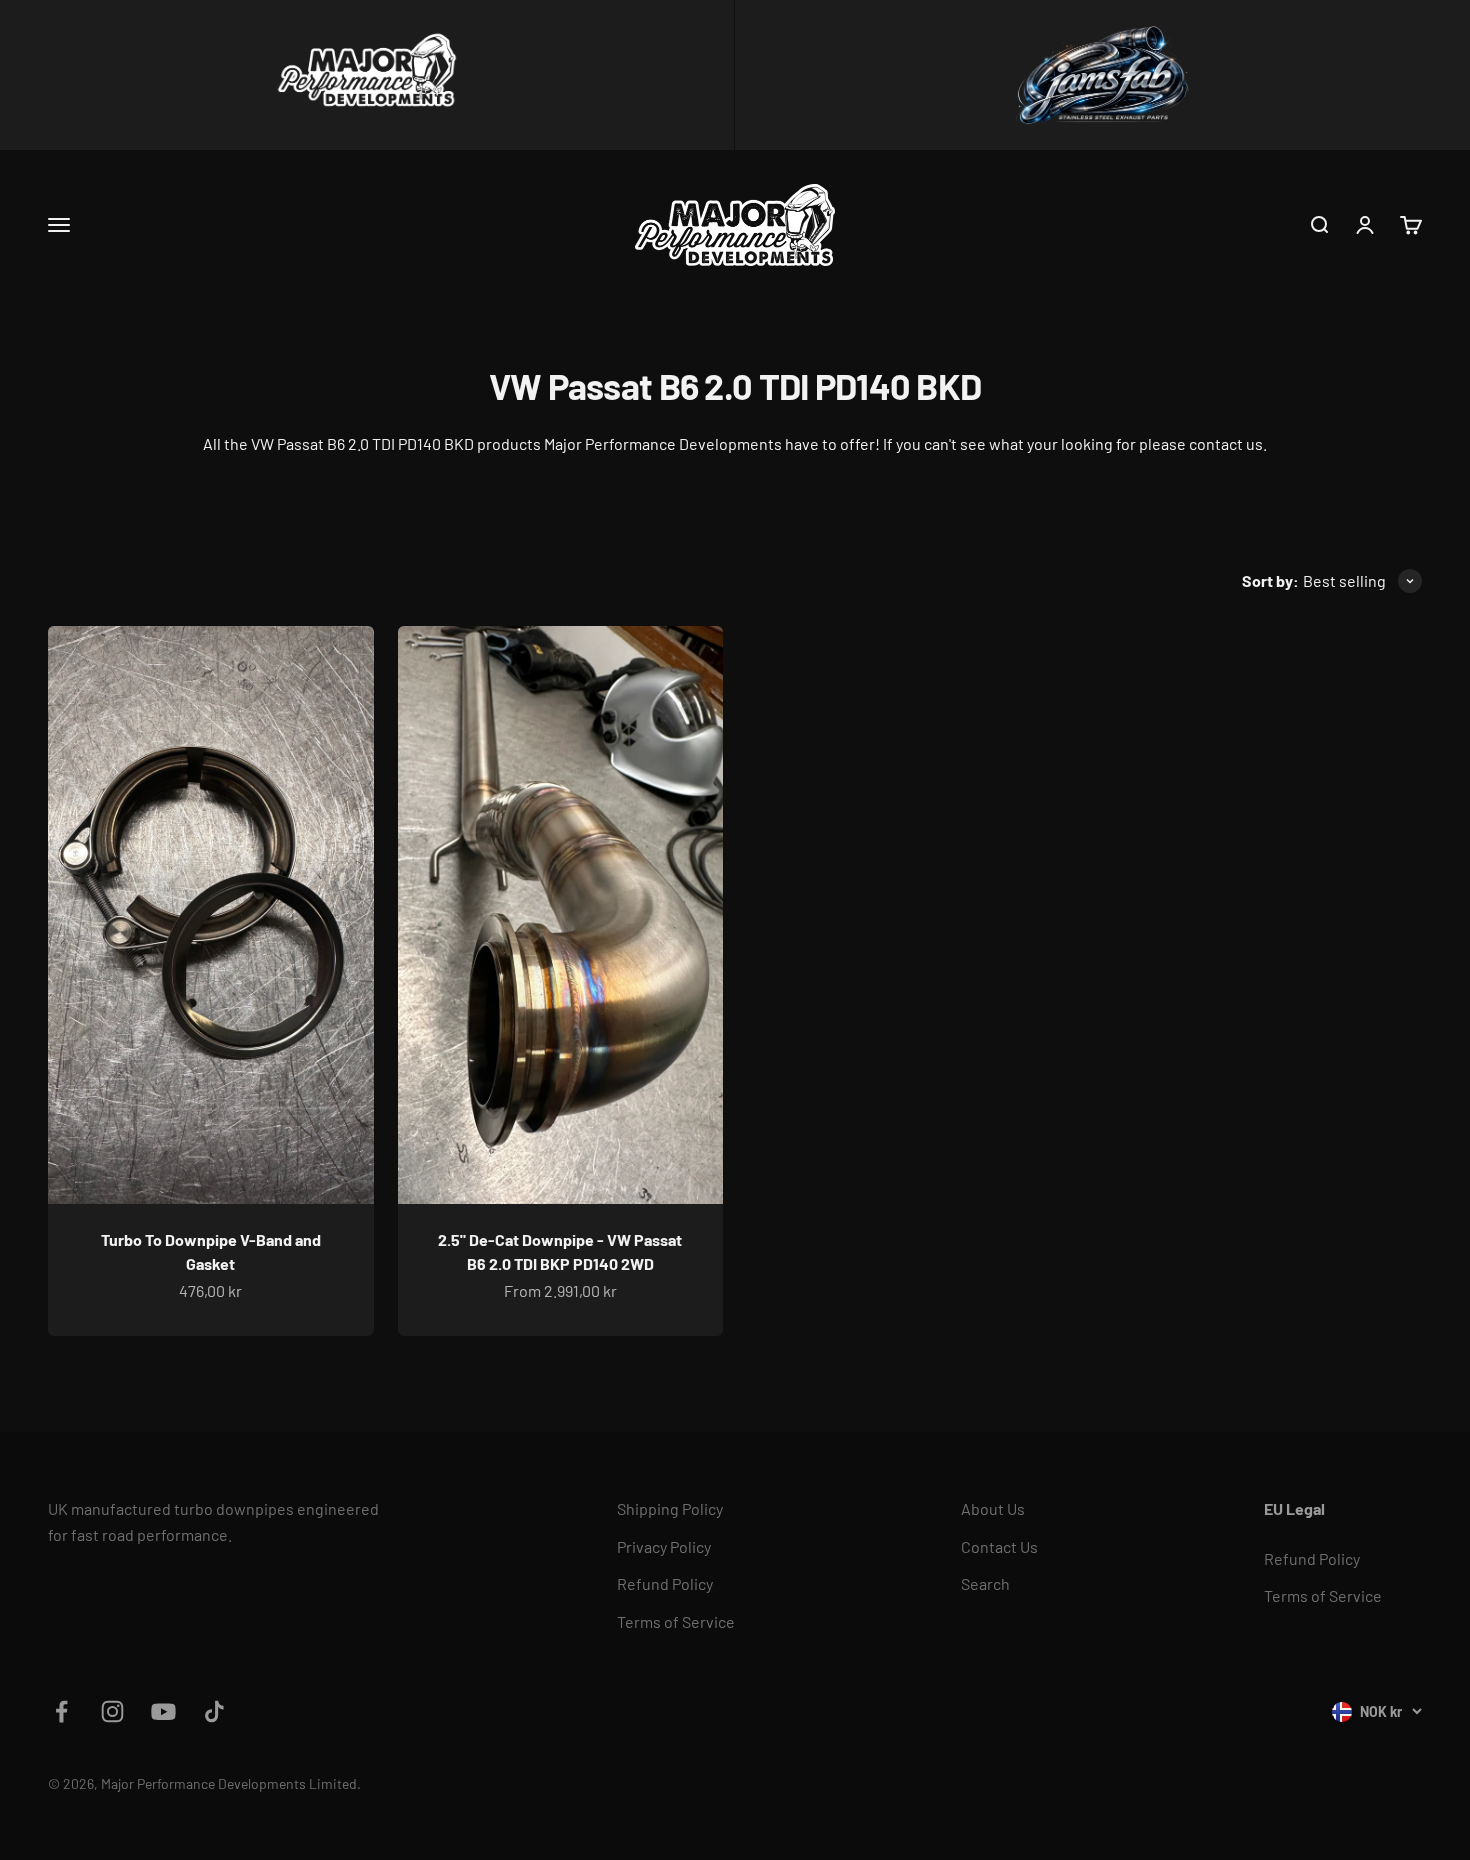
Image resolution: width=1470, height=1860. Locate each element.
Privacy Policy (664, 1546)
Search (985, 1583)
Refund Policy (665, 1583)
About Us (993, 1508)
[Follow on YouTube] (163, 1711)
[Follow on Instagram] (112, 1711)
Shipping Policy (670, 1508)
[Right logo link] (1102, 75)
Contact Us (999, 1546)
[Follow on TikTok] (214, 1711)
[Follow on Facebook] (61, 1711)
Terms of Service (676, 1621)
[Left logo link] (367, 75)
